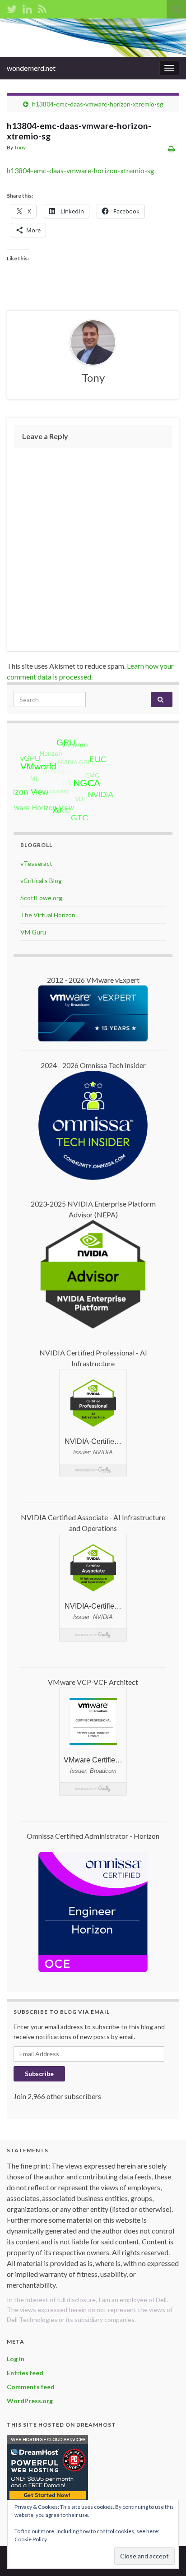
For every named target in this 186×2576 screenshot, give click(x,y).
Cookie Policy (31, 2539)
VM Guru (33, 932)
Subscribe (39, 2074)
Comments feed (31, 2387)
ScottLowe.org (41, 898)
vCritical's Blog (41, 881)
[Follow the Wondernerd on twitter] (12, 7)
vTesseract (36, 863)
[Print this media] (171, 149)
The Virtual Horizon (48, 915)
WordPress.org (30, 2401)
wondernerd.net (31, 68)
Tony (20, 147)
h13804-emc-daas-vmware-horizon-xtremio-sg (98, 104)
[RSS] (42, 7)
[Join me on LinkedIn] (27, 7)
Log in (16, 2359)
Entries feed (25, 2373)
